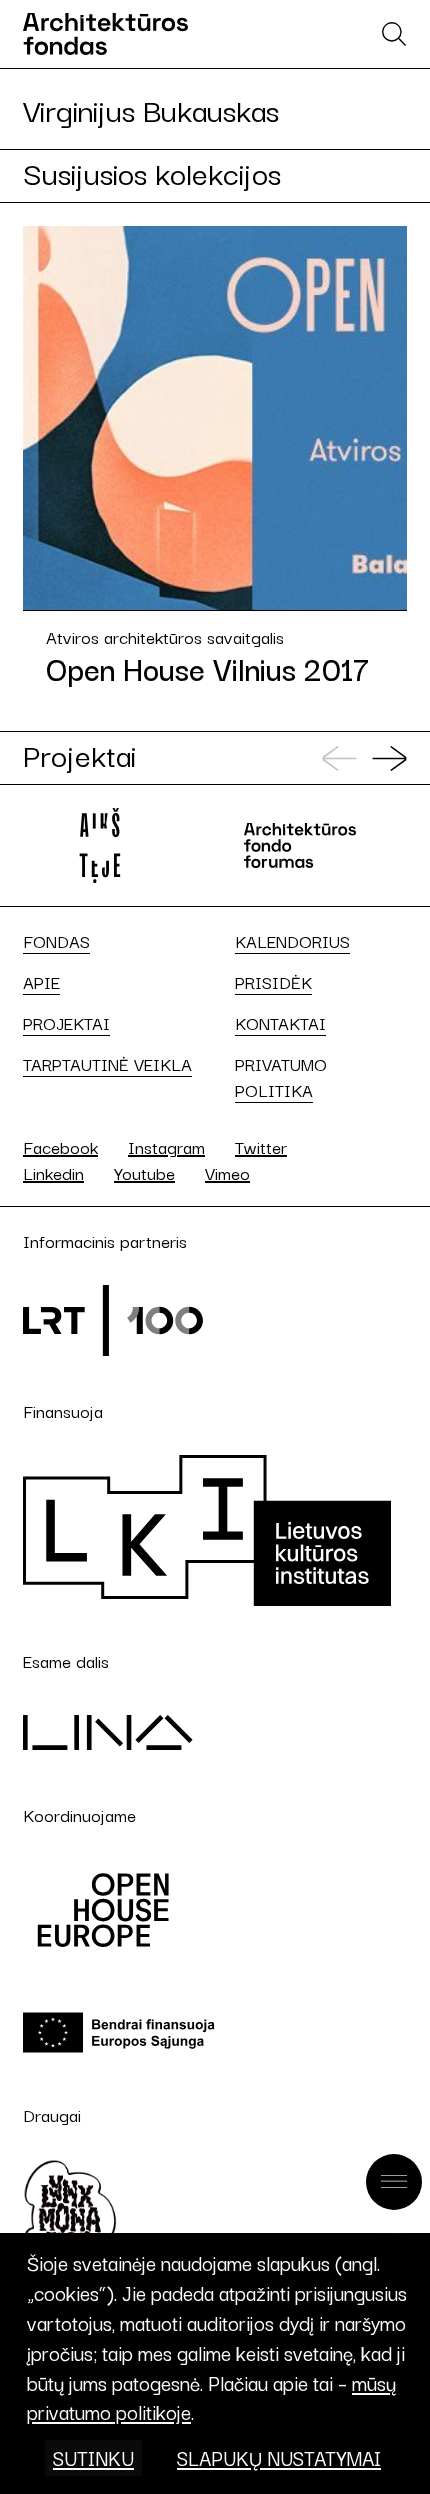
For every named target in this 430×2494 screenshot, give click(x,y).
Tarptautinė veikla (107, 1064)
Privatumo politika (281, 1077)
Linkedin (53, 1172)
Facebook (60, 1146)
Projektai (66, 1023)
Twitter (261, 1146)
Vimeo (227, 1172)
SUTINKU (93, 2457)
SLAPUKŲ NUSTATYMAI (279, 2457)
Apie (41, 982)
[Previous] (339, 759)
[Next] (389, 759)
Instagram (166, 1146)
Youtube (144, 1172)
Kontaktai (280, 1023)
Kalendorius (292, 941)
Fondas (56, 941)
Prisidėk (273, 982)
